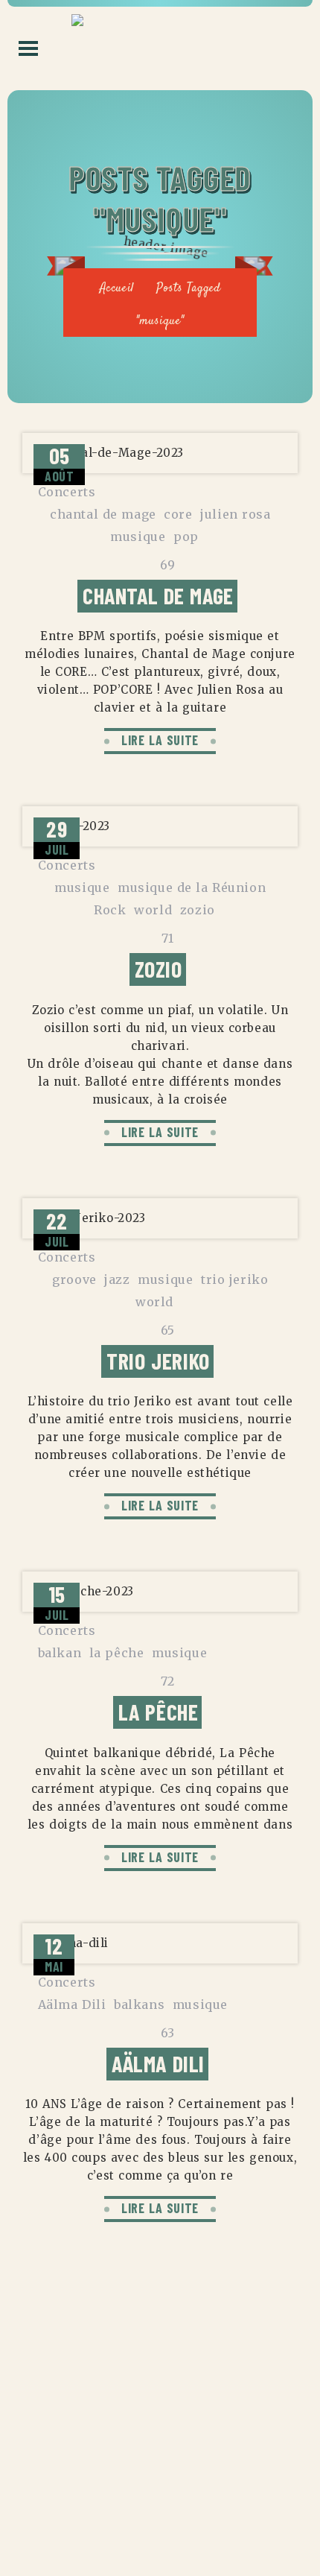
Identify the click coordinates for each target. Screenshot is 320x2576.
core (178, 514)
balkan (60, 1653)
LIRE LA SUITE (160, 740)
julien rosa (236, 514)
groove (74, 1279)
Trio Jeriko (158, 1361)
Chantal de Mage (158, 595)
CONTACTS (160, 2464)
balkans (139, 2004)
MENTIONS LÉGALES (160, 2435)
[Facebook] (123, 2517)
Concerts (67, 492)
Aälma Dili (72, 2004)
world (153, 910)
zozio (198, 910)
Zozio (159, 969)
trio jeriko (235, 1279)
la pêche (117, 1653)
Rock (110, 910)
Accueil (117, 289)
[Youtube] (197, 2517)
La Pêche (159, 1712)
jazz (117, 1279)
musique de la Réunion (192, 887)
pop (186, 537)
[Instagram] (160, 2517)
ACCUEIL (160, 2406)
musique (138, 537)
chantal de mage (103, 514)
